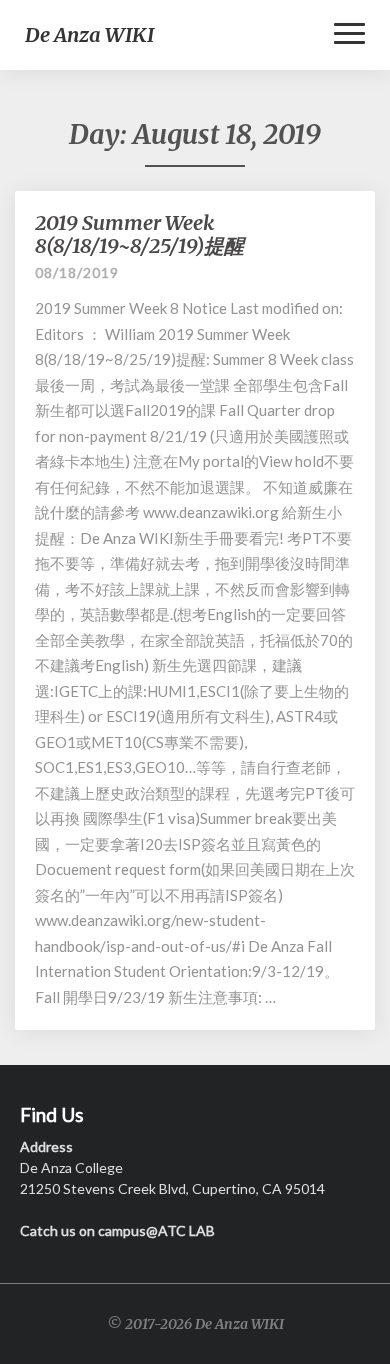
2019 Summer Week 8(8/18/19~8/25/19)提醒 (139, 234)
